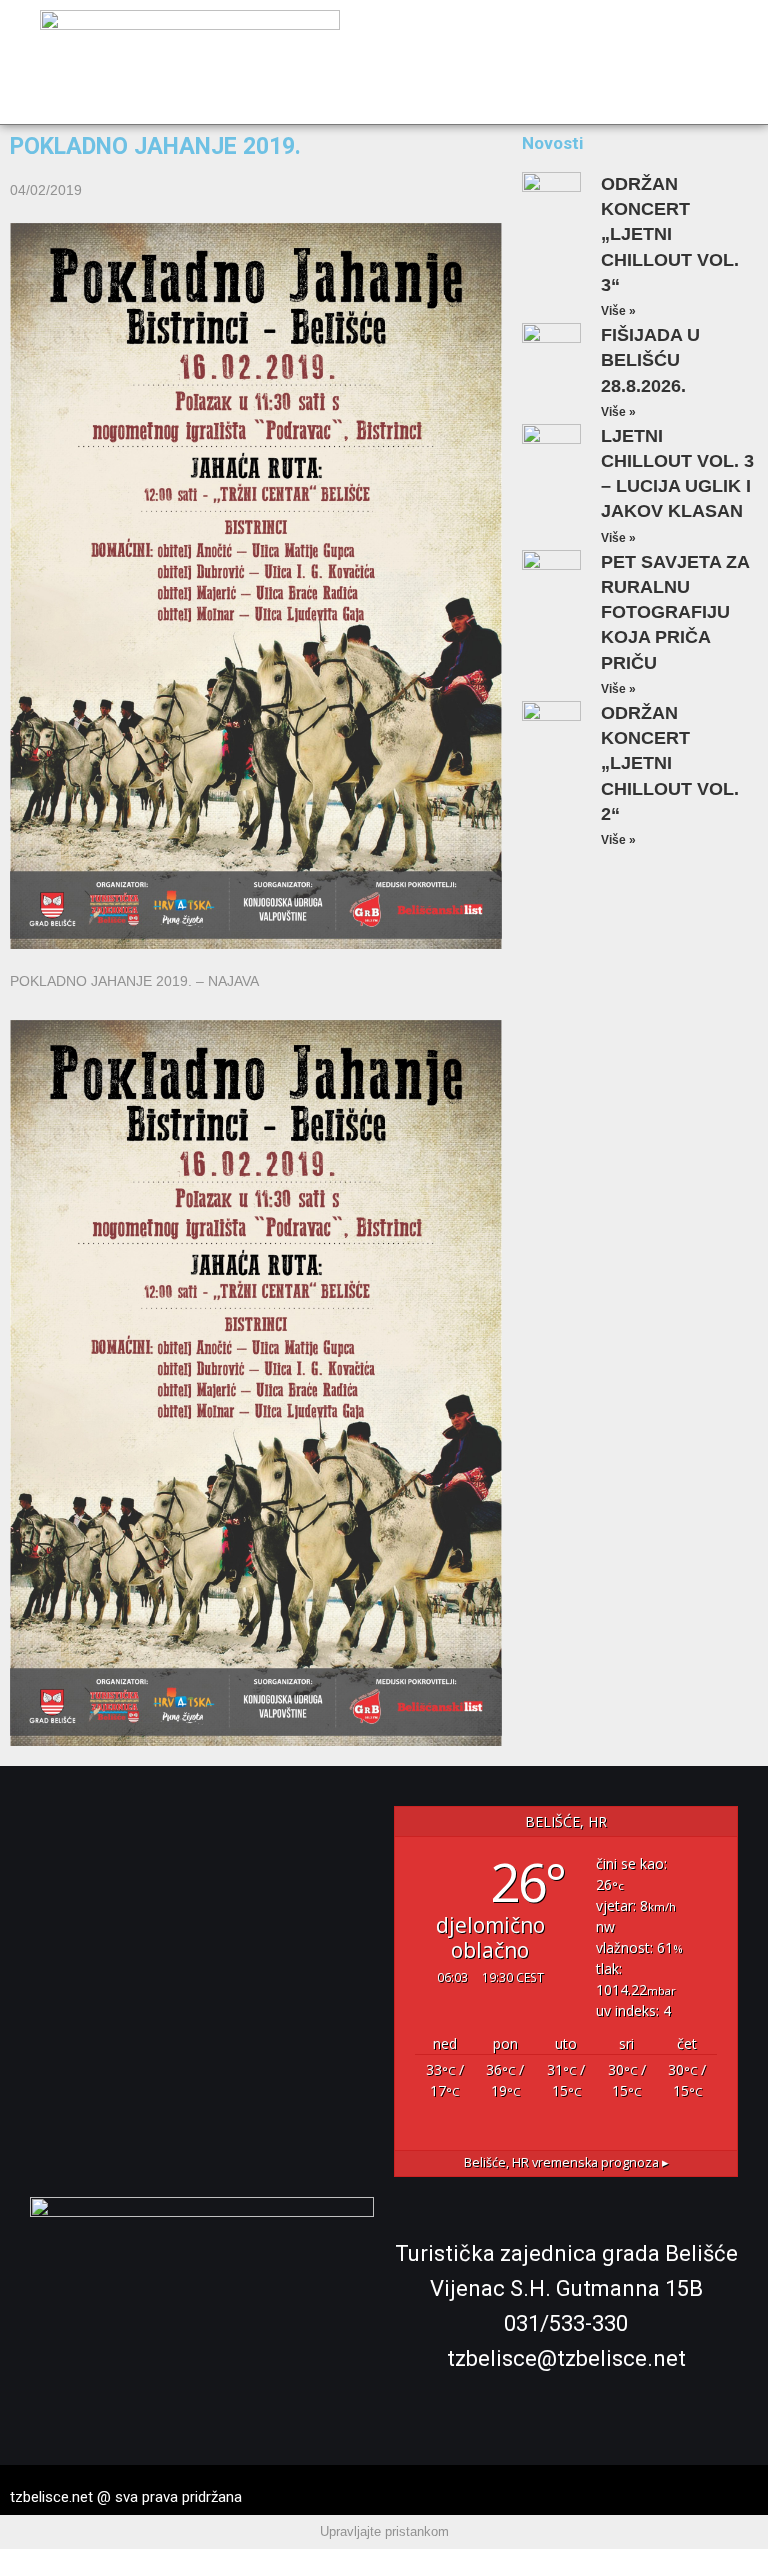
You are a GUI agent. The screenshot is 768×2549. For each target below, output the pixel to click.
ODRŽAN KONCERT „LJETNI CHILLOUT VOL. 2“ (670, 763)
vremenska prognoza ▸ (566, 2162)
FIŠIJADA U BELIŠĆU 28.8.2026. (650, 360)
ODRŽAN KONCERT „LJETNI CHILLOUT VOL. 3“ (670, 234)
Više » (618, 311)
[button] (729, 62)
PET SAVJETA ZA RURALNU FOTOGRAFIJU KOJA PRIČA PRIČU (675, 612)
